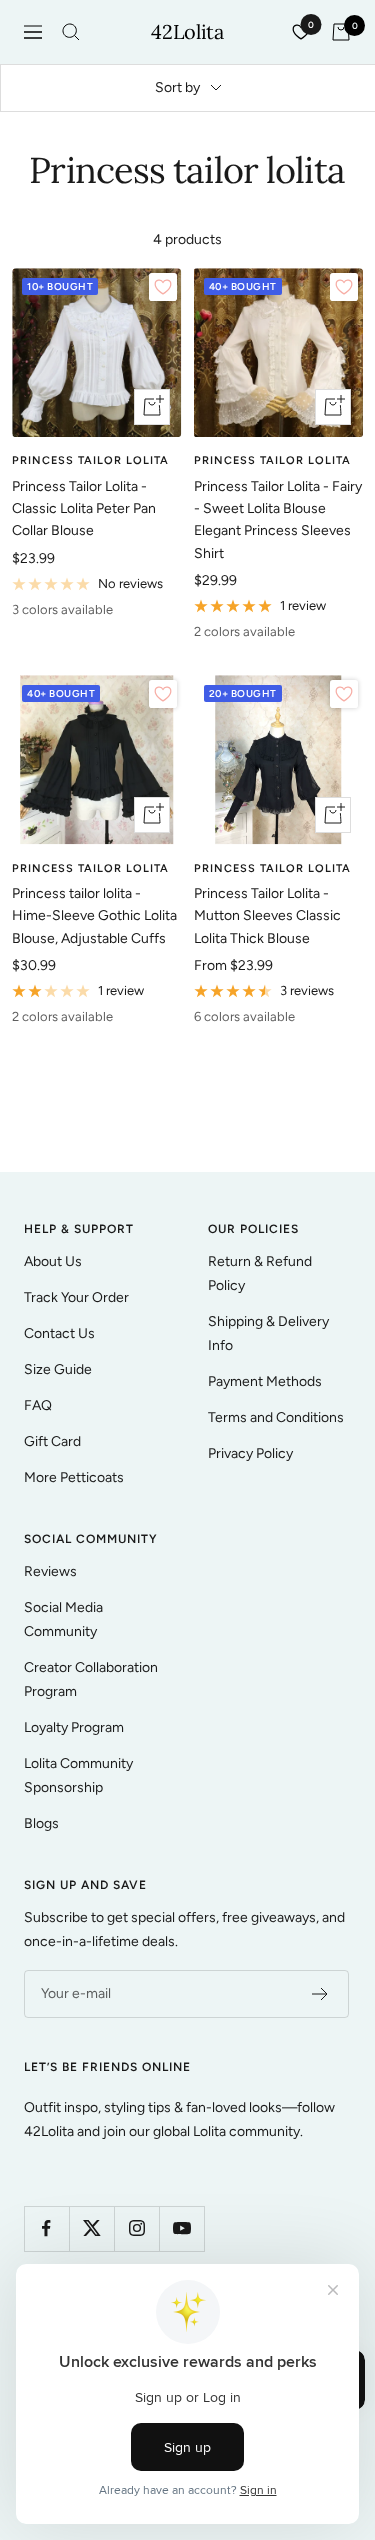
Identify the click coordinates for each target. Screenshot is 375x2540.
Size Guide (58, 1369)
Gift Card (52, 1441)
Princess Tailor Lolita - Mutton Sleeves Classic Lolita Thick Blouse (267, 916)
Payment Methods (265, 1381)
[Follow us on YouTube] (181, 2228)
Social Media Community (63, 1619)
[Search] (71, 32)
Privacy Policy (250, 1453)
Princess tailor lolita (90, 460)
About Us (53, 1261)
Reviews (50, 1571)
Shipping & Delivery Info (268, 1333)
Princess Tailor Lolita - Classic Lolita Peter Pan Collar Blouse (84, 509)
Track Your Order (76, 1297)
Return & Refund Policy (260, 1273)
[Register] (320, 1994)
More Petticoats (74, 1477)
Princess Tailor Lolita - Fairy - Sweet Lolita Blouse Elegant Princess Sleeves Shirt (278, 520)
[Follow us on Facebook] (46, 2228)
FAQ (38, 1405)
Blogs (41, 1823)
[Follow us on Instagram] (136, 2228)
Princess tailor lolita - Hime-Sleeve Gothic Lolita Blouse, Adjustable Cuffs (94, 916)
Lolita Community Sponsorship (78, 1775)
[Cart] (341, 32)
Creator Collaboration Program (91, 1679)
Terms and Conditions (276, 1417)
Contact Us (59, 1333)
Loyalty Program (74, 1727)
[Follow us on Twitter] (91, 2228)
